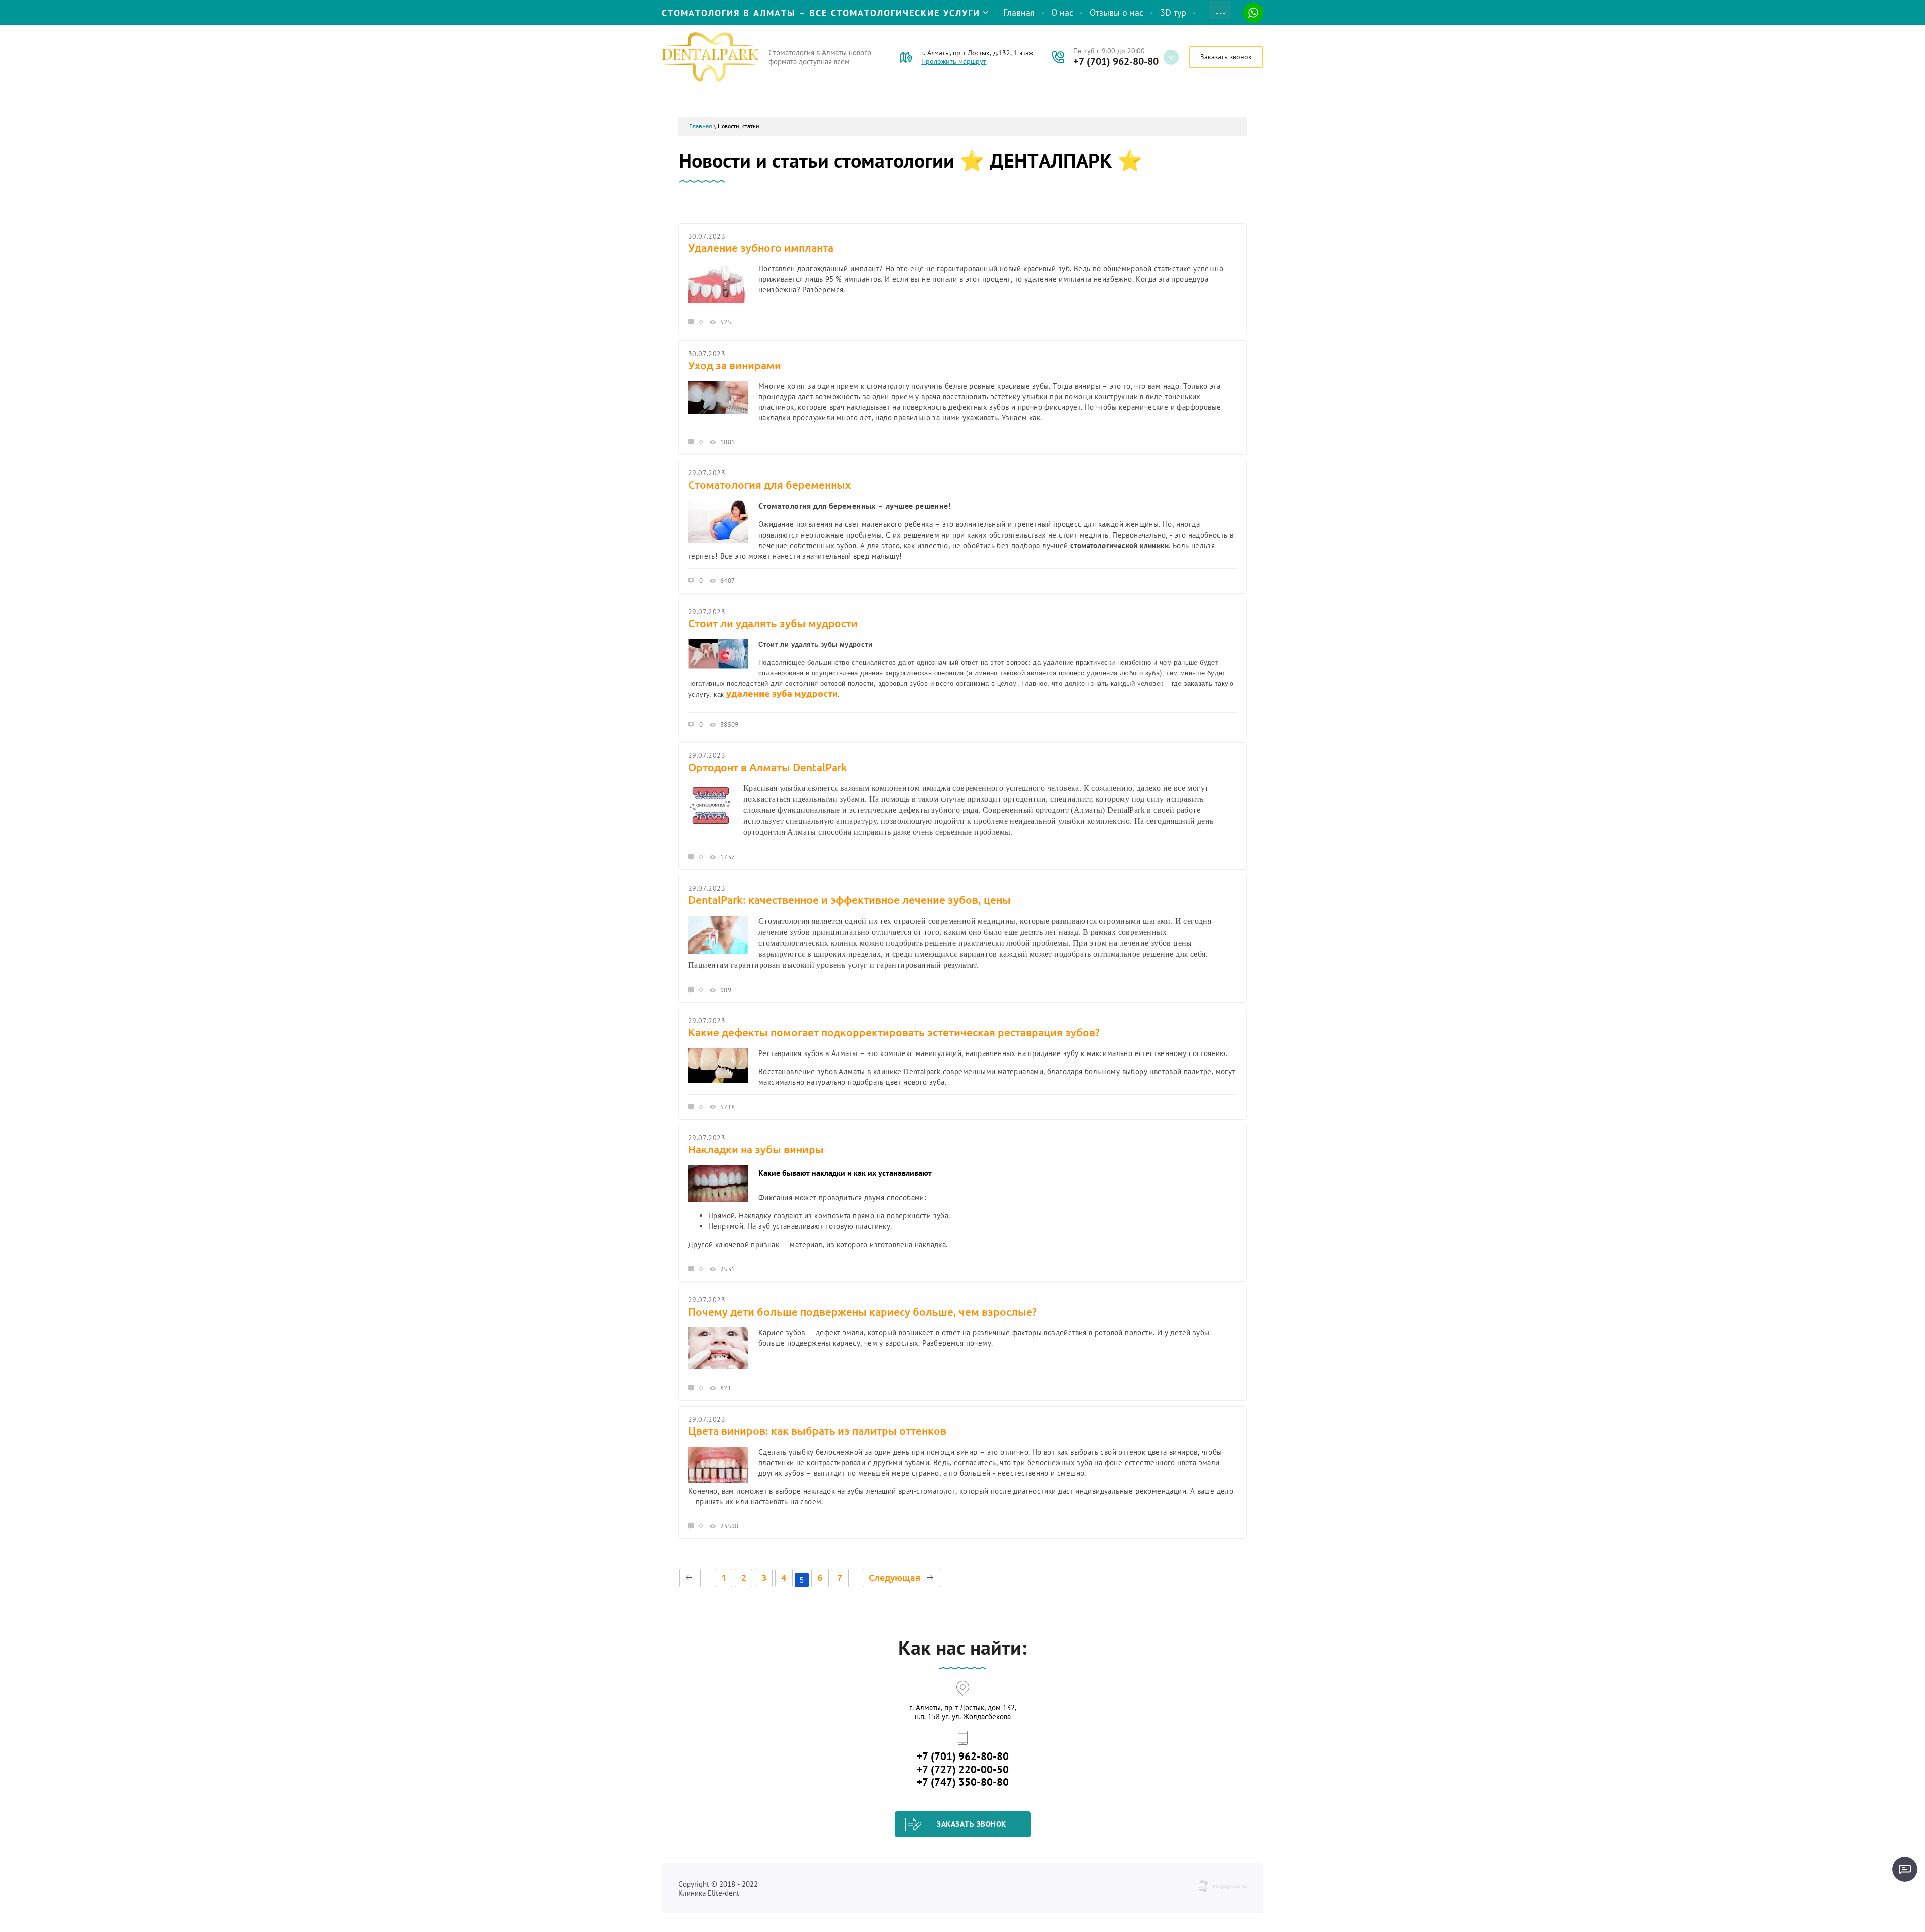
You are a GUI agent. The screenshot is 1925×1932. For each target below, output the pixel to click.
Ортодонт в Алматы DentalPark (768, 767)
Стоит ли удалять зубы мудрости (773, 623)
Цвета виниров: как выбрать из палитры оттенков (817, 1431)
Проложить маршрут (954, 61)
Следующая (895, 1577)
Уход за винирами (735, 365)
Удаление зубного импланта (761, 248)
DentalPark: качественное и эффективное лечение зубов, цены (849, 900)
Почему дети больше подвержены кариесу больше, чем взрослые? (862, 1312)
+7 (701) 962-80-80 (1116, 61)
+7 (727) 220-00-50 (963, 1769)
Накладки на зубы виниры (756, 1149)
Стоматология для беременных (769, 485)
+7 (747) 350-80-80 (963, 1782)
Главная (701, 126)
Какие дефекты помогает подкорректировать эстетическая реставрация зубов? (894, 1032)
